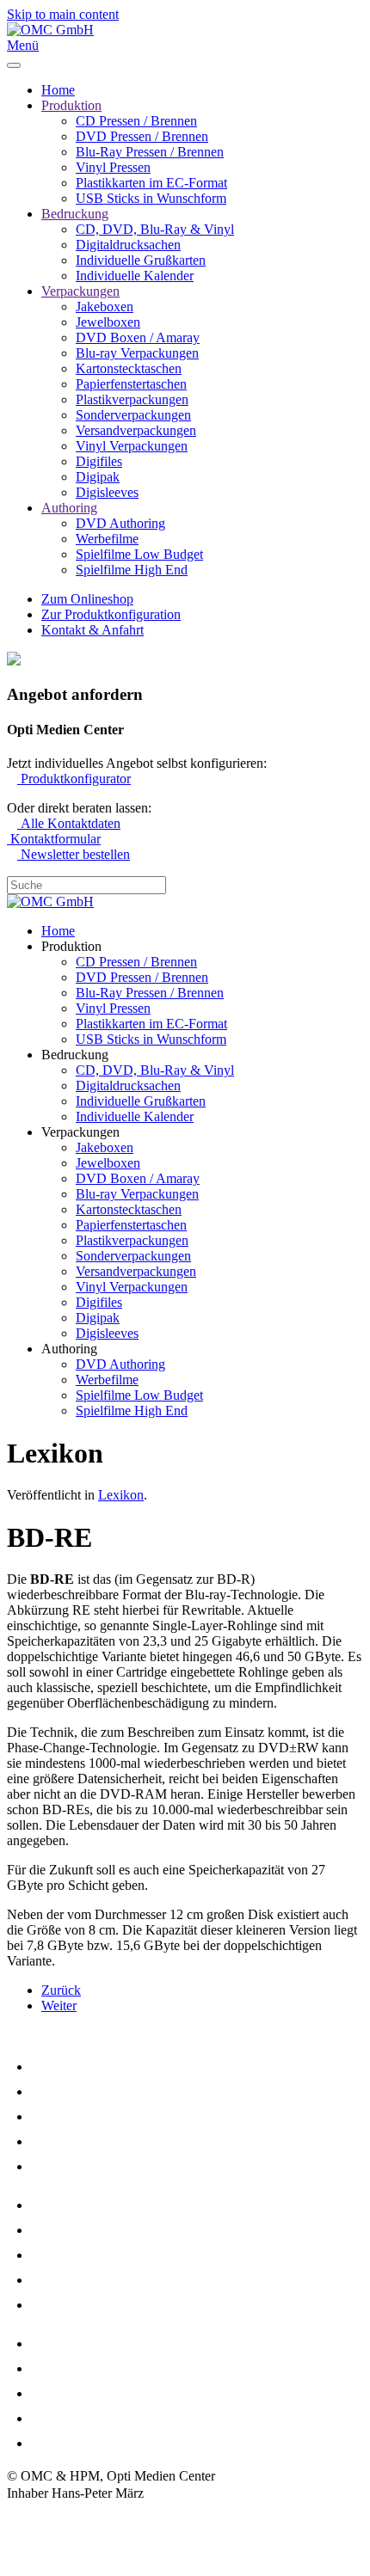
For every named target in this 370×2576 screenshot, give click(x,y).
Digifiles (99, 461)
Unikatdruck (69, 2305)
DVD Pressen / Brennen (142, 136)
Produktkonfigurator (74, 779)
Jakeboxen (105, 307)
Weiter (59, 2006)
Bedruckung (75, 214)
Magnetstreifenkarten (97, 2343)
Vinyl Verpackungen (132, 446)
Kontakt (29, 2552)
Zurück (61, 1990)
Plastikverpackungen (132, 399)
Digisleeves (107, 492)
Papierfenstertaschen (131, 384)
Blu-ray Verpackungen (137, 353)
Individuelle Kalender (135, 276)
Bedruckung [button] (75, 1055)
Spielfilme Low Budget (139, 554)
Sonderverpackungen (133, 415)
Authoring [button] (69, 1349)
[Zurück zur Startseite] (50, 30)
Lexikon (121, 1495)
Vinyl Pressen (113, 167)
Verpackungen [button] (80, 1132)
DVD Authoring (120, 523)
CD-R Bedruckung (87, 2205)
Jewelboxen (108, 322)
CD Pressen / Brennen (136, 121)
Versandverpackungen (136, 430)
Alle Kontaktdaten (69, 823)
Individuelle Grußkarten (141, 260)
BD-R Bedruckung (87, 2255)
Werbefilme (107, 539)
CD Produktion (77, 2067)
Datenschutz (40, 2535)
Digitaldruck (70, 2280)
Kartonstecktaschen (129, 368)
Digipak (98, 477)
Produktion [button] (71, 946)
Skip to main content (63, 14)
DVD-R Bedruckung (93, 2230)
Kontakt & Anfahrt (92, 630)
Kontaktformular (54, 839)
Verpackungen (80, 291)
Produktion (71, 105)
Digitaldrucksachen (128, 245)
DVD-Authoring (80, 2116)
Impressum (37, 2518)
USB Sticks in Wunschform (151, 198)
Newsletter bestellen (74, 854)
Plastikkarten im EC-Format (151, 183)
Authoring (69, 508)
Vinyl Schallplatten (89, 2166)
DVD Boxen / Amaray (138, 337)
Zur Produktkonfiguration (111, 614)
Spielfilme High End (132, 570)
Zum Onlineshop (87, 599)
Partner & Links (79, 2443)
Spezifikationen (79, 2393)
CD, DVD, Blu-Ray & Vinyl (155, 229)
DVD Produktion (82, 2091)
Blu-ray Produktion (90, 2141)
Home (58, 90)
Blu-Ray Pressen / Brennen (150, 152)
